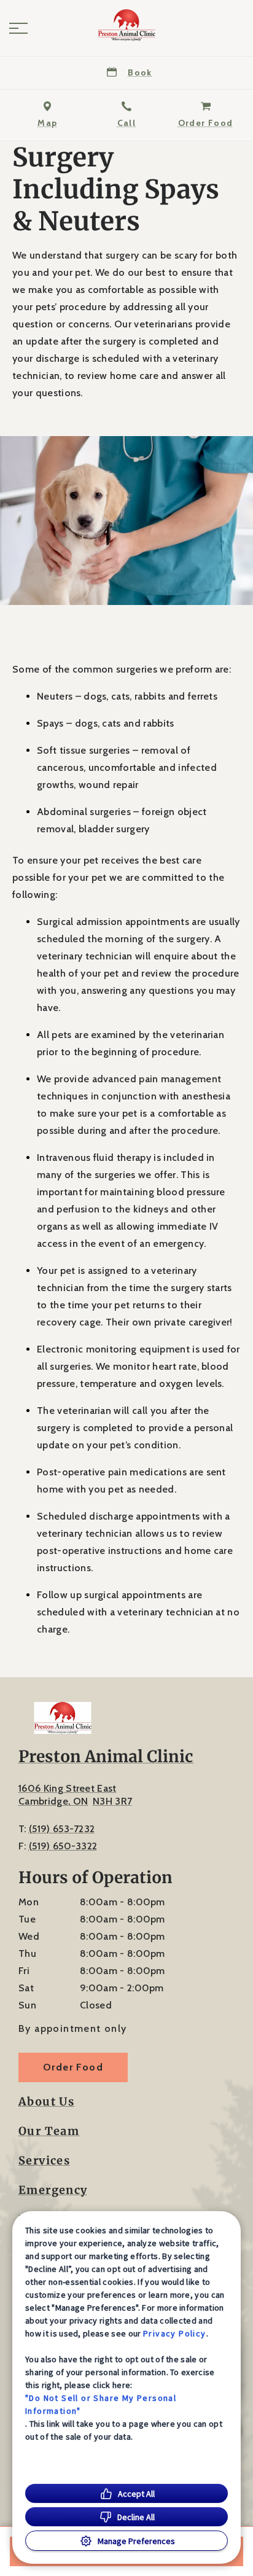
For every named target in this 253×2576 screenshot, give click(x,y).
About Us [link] (46, 2102)
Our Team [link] (49, 2131)
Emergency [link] (53, 2190)
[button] (18, 28)
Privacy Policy (175, 2333)
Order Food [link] (73, 2067)
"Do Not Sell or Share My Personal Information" (101, 2404)
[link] (126, 25)
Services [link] (44, 2161)
